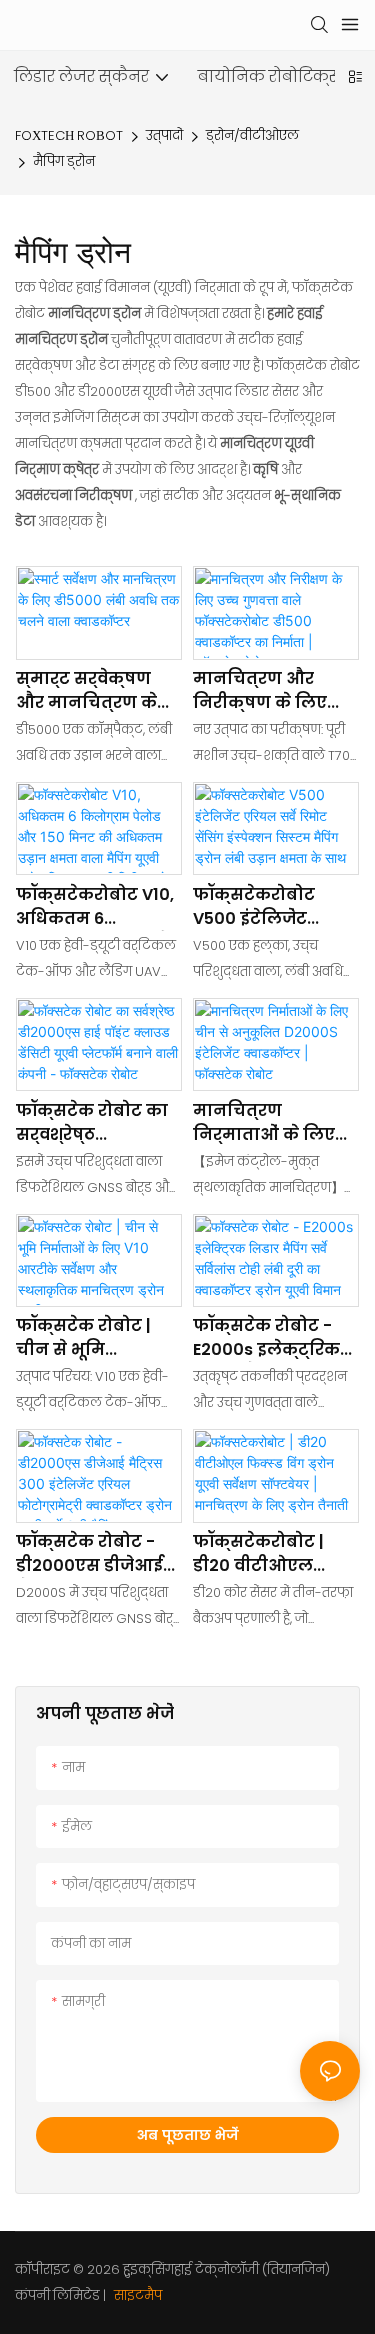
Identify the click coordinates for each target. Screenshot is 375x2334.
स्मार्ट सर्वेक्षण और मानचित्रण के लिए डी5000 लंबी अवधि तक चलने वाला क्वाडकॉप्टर (97, 691)
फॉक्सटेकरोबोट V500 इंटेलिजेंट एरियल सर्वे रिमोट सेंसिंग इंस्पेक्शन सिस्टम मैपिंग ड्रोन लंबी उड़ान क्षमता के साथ (273, 907)
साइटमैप (136, 2295)
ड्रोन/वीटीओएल (252, 135)
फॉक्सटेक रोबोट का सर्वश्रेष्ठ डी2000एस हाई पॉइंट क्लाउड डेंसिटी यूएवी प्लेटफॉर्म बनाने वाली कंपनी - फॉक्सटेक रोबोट (93, 1123)
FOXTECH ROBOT (69, 135)
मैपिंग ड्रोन (64, 161)
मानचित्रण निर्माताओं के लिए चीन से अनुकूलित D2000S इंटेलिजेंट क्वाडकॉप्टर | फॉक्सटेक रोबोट (264, 1123)
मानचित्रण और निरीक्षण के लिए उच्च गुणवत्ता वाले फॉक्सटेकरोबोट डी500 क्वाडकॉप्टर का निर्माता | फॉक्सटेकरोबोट (266, 691)
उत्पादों (164, 135)
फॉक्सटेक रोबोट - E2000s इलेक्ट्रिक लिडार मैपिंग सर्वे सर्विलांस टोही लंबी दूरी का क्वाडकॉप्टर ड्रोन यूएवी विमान (268, 1338)
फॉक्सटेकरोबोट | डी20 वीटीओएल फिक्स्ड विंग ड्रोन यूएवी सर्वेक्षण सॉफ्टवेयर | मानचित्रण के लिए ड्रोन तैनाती (265, 1554)
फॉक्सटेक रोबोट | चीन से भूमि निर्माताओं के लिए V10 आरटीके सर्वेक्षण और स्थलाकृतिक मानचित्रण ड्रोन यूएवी (87, 1338)
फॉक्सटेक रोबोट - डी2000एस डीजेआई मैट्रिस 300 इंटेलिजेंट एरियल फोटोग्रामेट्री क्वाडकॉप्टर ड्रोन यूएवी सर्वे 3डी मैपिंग (98, 1554)
